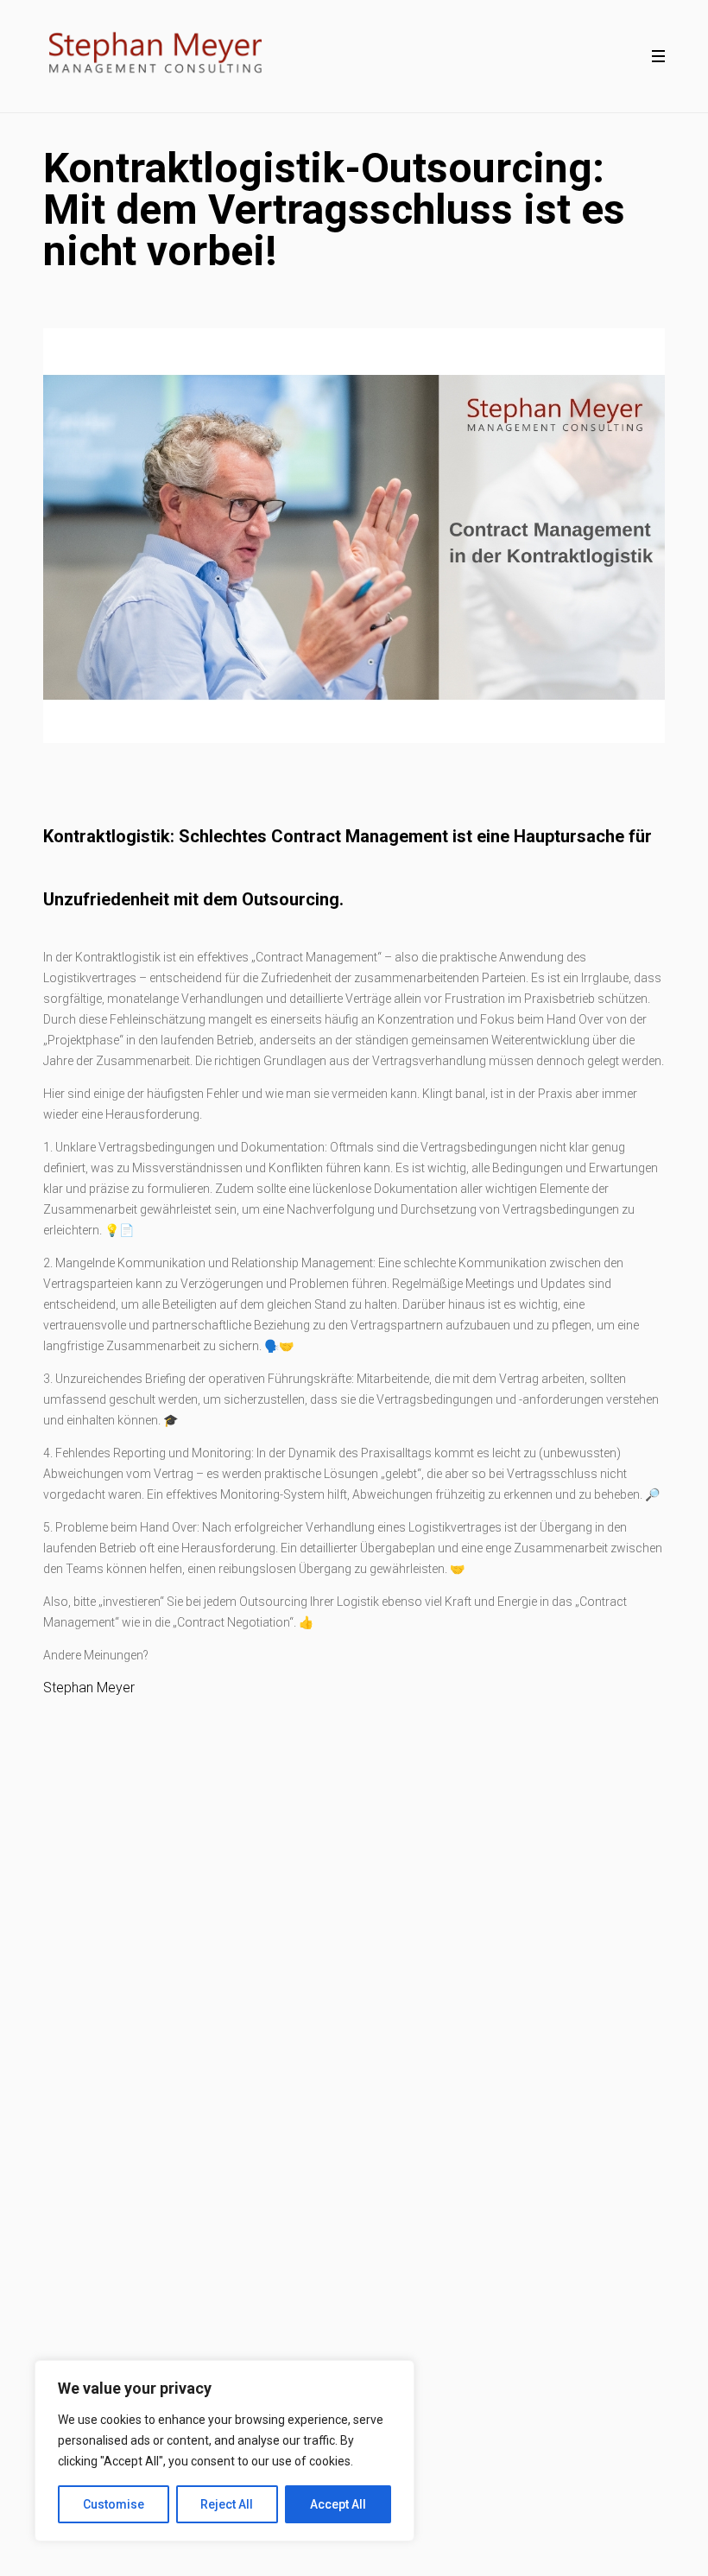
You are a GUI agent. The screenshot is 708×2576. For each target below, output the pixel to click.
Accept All (338, 2504)
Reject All (227, 2504)
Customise (114, 2504)
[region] (224, 2451)
